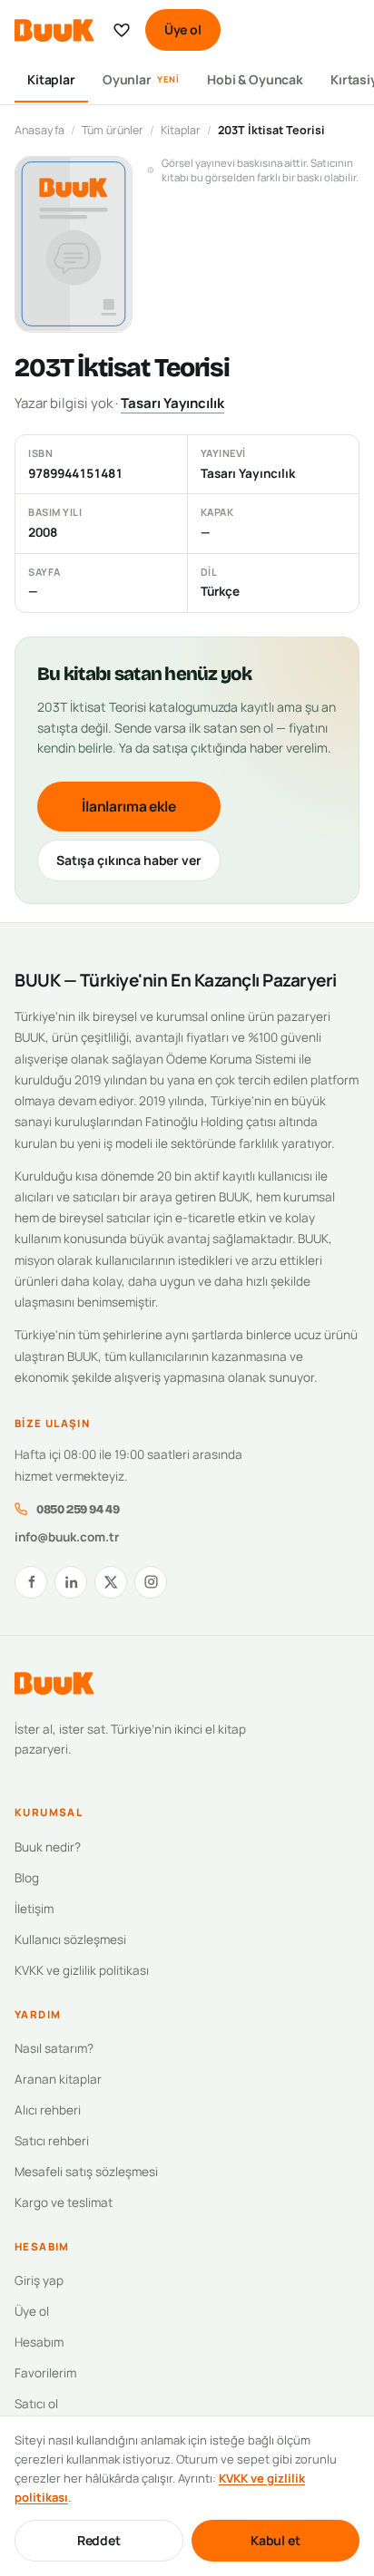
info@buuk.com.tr (67, 1537)
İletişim (34, 1909)
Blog (27, 1878)
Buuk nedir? (48, 1847)
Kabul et (276, 2540)
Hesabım (39, 2342)
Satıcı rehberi (52, 2141)
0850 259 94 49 (78, 1509)
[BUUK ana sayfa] (54, 30)
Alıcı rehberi (48, 2110)
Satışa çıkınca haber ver (129, 860)
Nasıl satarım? (54, 2048)
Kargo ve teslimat (64, 2202)
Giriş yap (39, 2280)
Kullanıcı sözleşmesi (70, 1939)
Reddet (99, 2540)
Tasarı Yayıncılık (172, 403)
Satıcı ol (36, 2404)
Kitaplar (51, 79)
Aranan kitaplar (58, 2079)
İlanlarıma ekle (129, 806)
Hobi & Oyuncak (255, 79)
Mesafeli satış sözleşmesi (86, 2172)
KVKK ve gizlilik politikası (82, 1970)
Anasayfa (39, 130)
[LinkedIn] (71, 1582)
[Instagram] (151, 1582)
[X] (111, 1582)
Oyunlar (141, 79)
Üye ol (183, 29)
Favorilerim (45, 2373)
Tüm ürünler (113, 130)
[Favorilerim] (122, 30)
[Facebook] (31, 1582)
